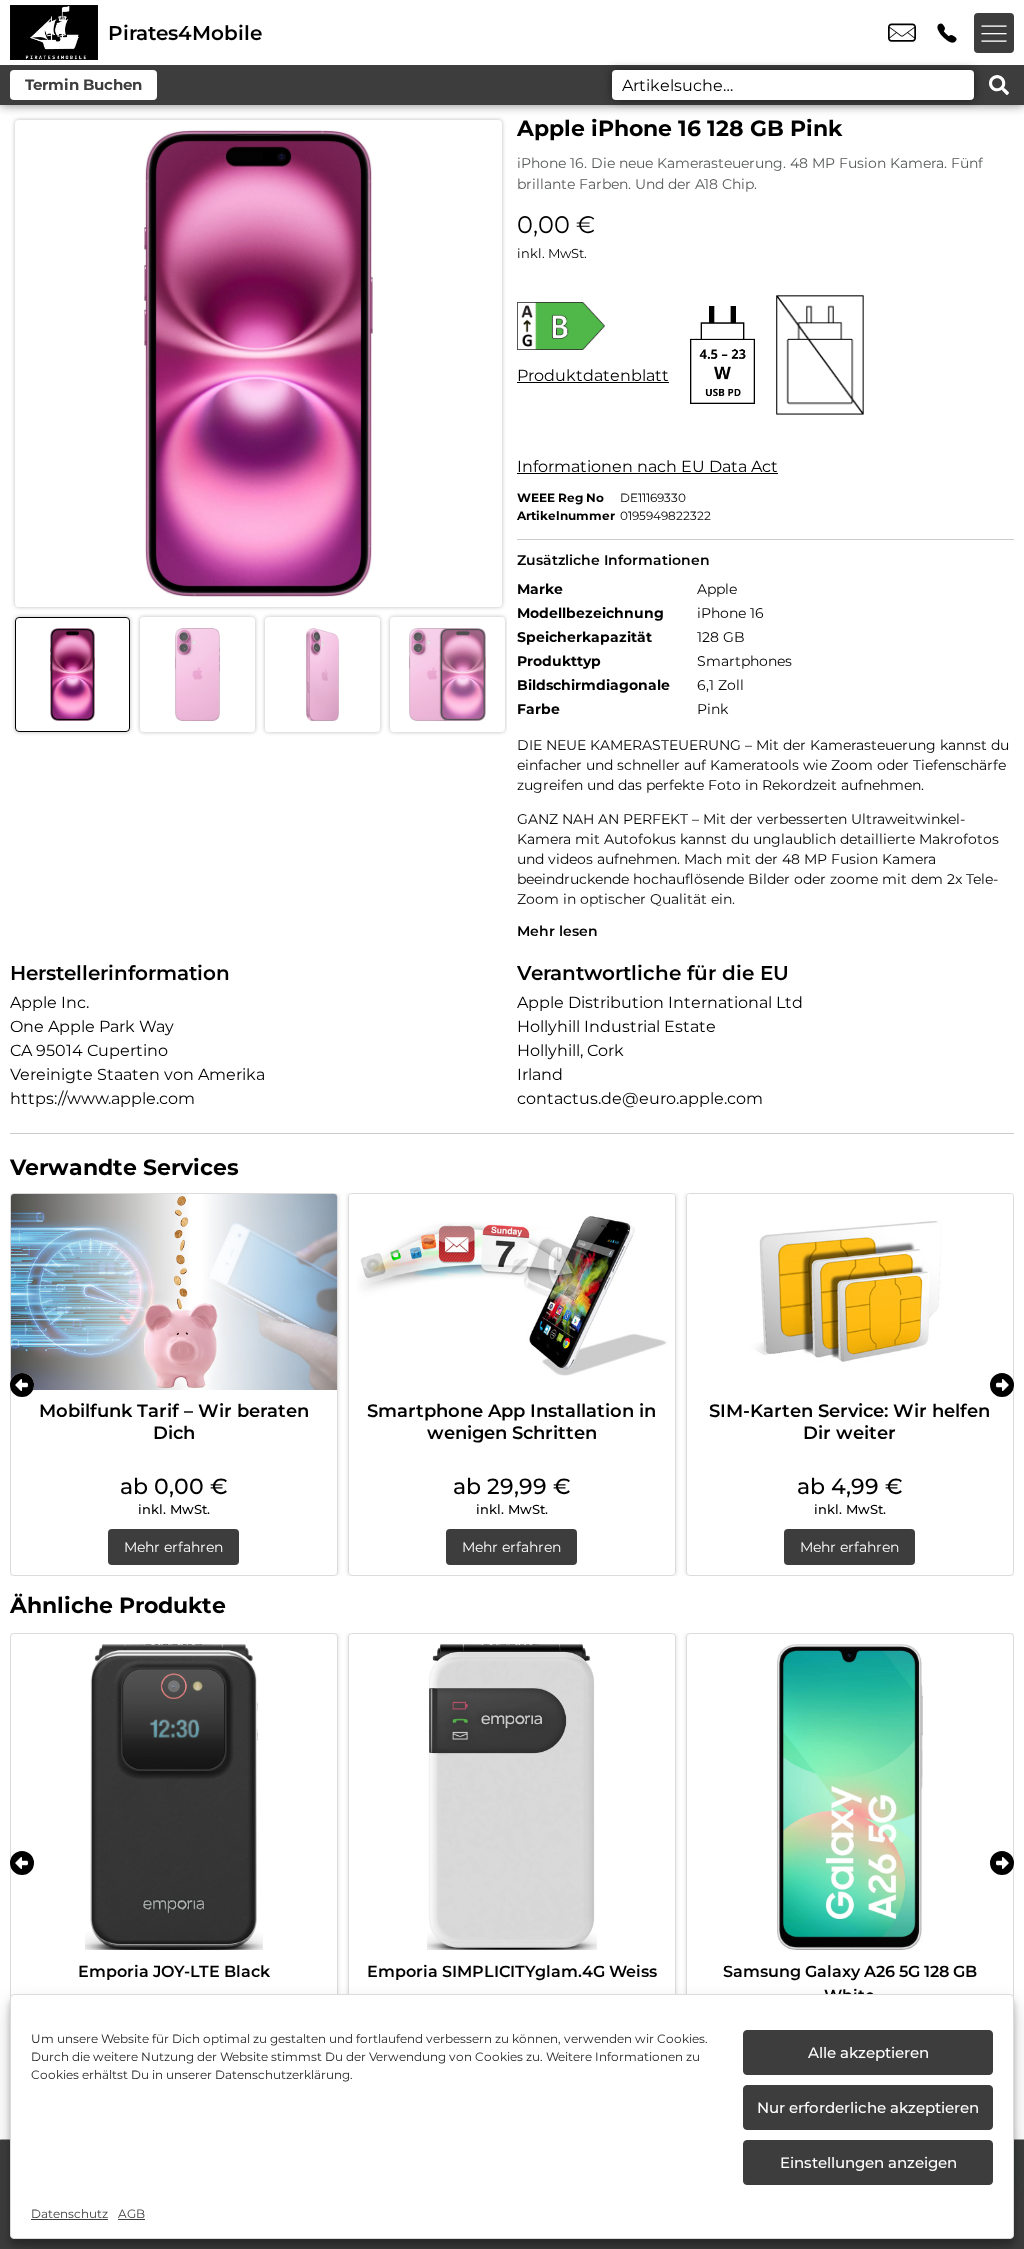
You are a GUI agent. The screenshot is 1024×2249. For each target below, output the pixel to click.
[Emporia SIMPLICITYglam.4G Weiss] (512, 1797)
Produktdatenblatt (593, 375)
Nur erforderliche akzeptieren (868, 2107)
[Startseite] (54, 32)
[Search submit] (999, 85)
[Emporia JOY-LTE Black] (174, 1797)
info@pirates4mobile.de (902, 33)
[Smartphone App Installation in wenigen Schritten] (512, 1292)
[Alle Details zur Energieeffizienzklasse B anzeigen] (593, 326)
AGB (131, 2213)
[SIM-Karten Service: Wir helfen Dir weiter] (850, 1292)
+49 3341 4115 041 (947, 33)
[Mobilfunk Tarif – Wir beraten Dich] (174, 1292)
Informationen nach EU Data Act (647, 466)
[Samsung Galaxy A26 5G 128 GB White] (850, 1797)
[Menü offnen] (994, 33)
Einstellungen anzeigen (868, 2162)
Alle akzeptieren (868, 2052)
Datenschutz (69, 2213)
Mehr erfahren (173, 1547)
